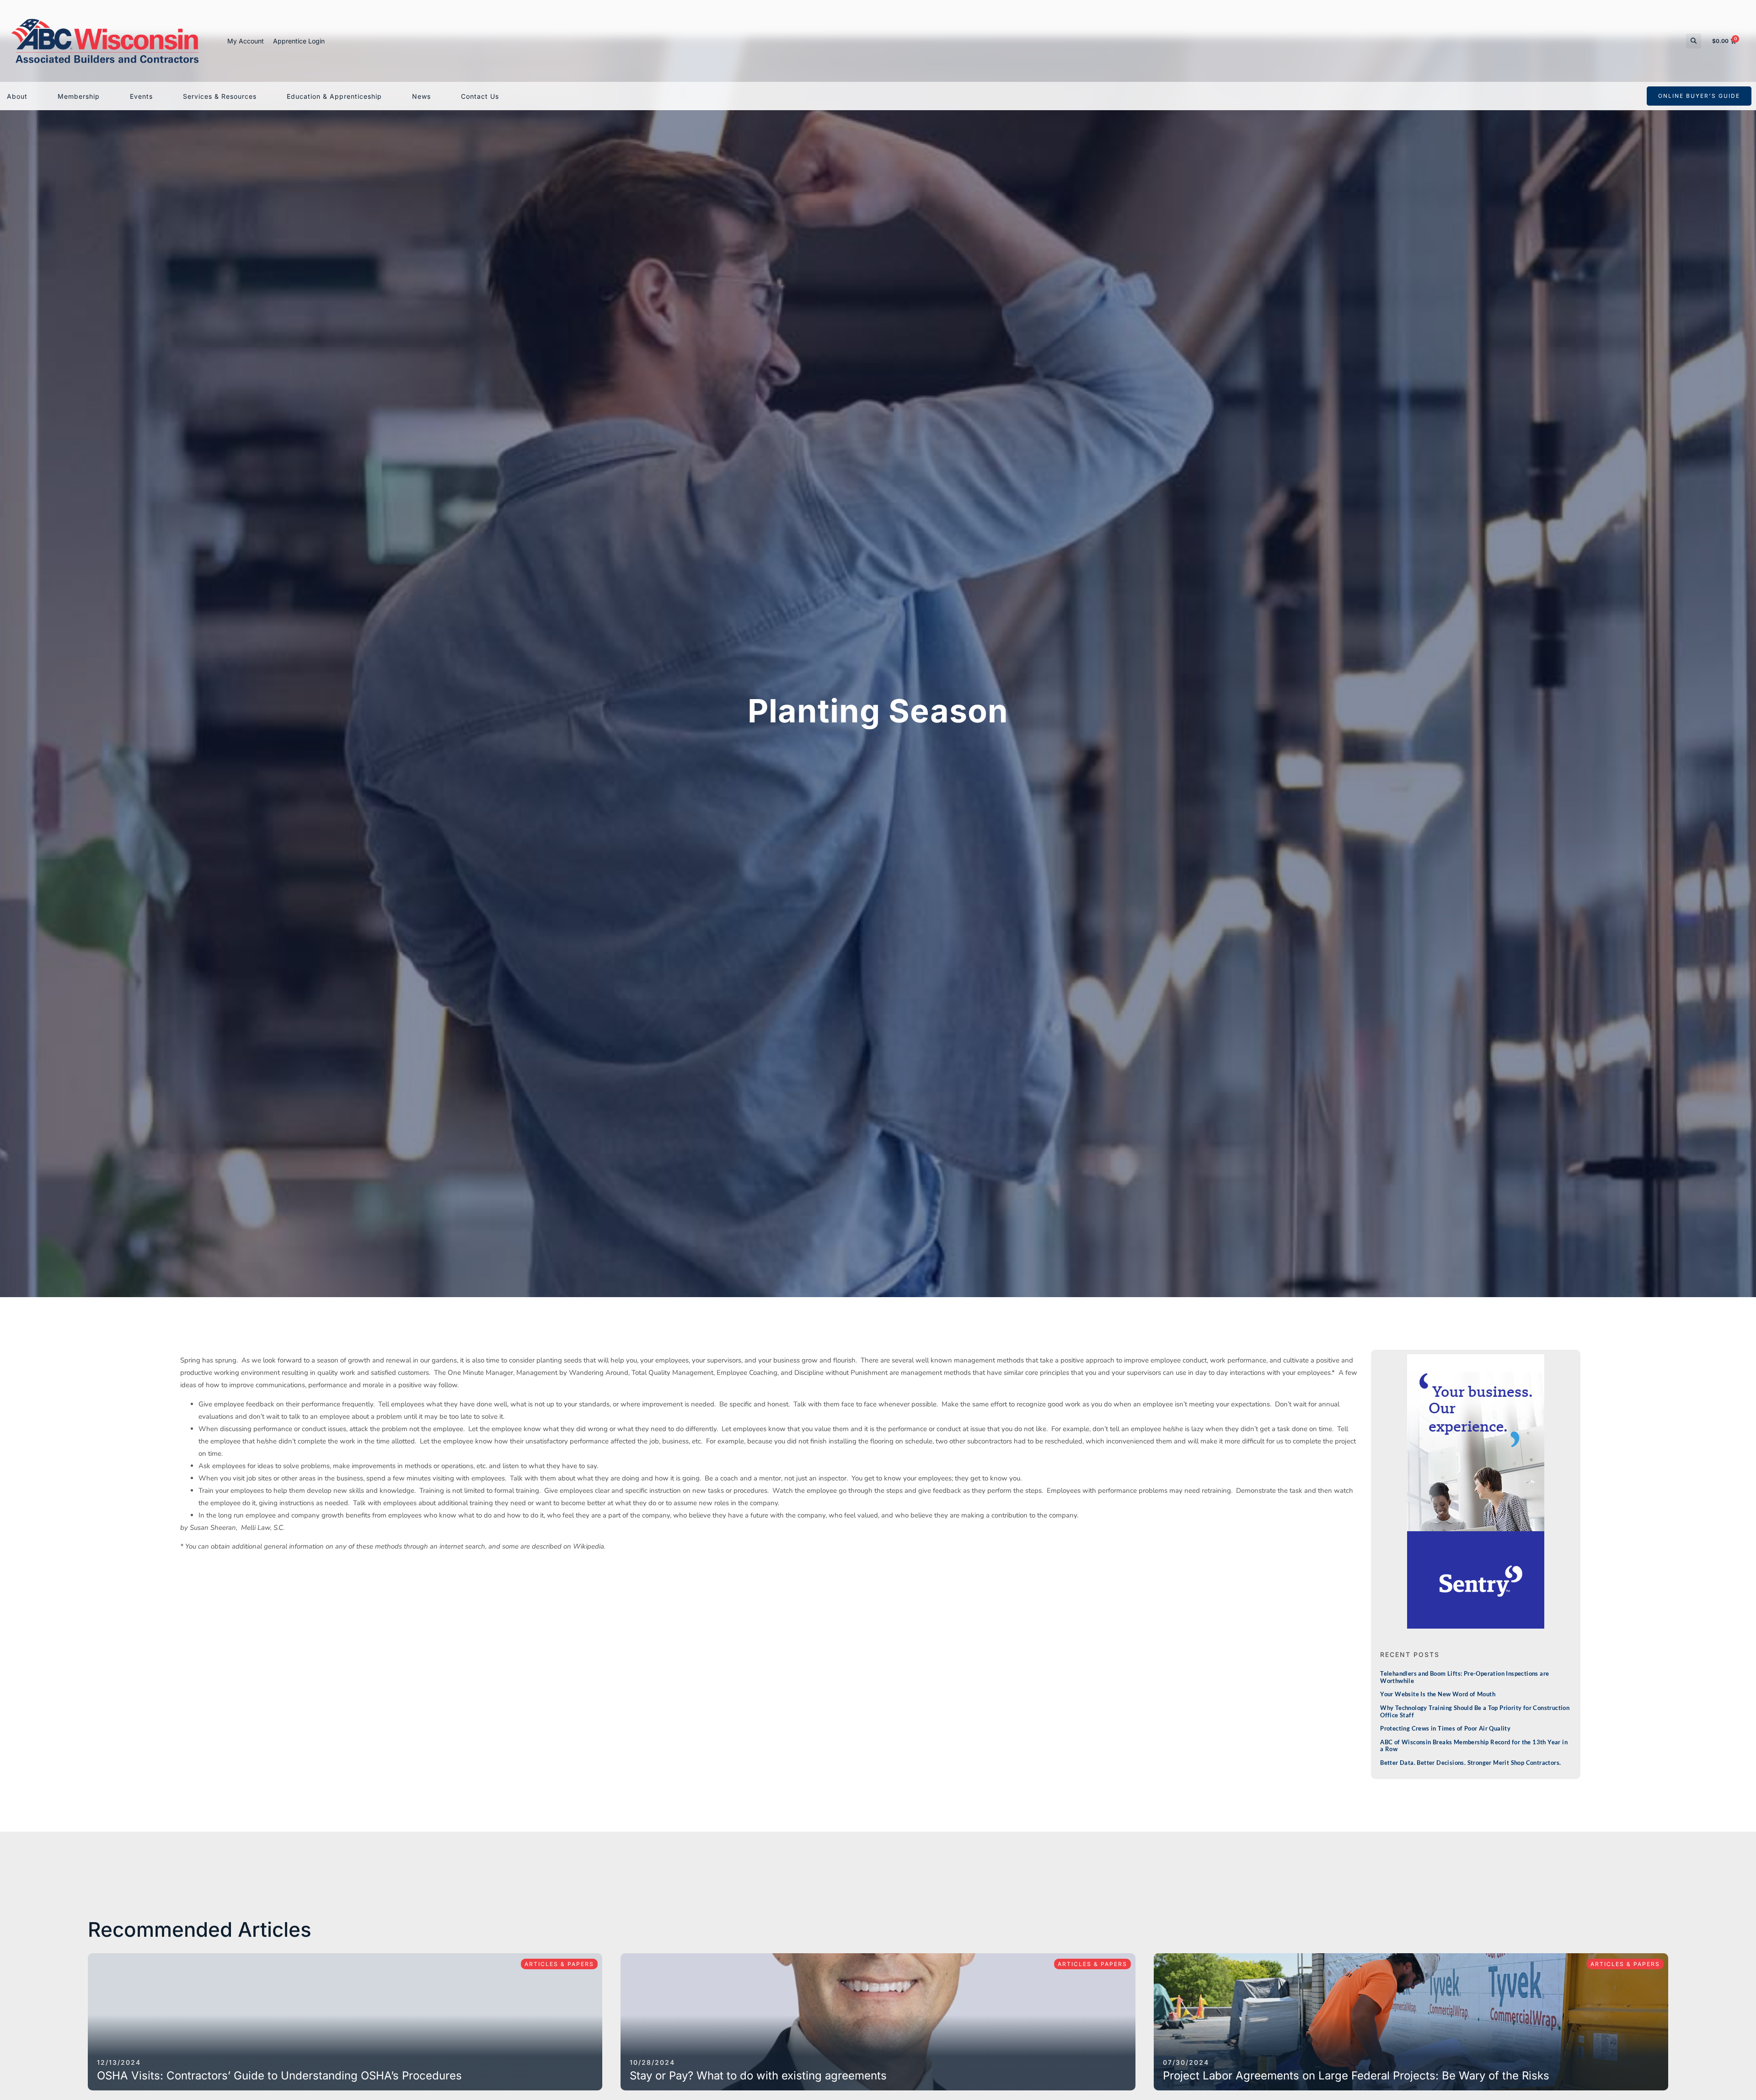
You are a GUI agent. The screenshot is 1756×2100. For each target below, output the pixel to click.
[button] (1694, 41)
